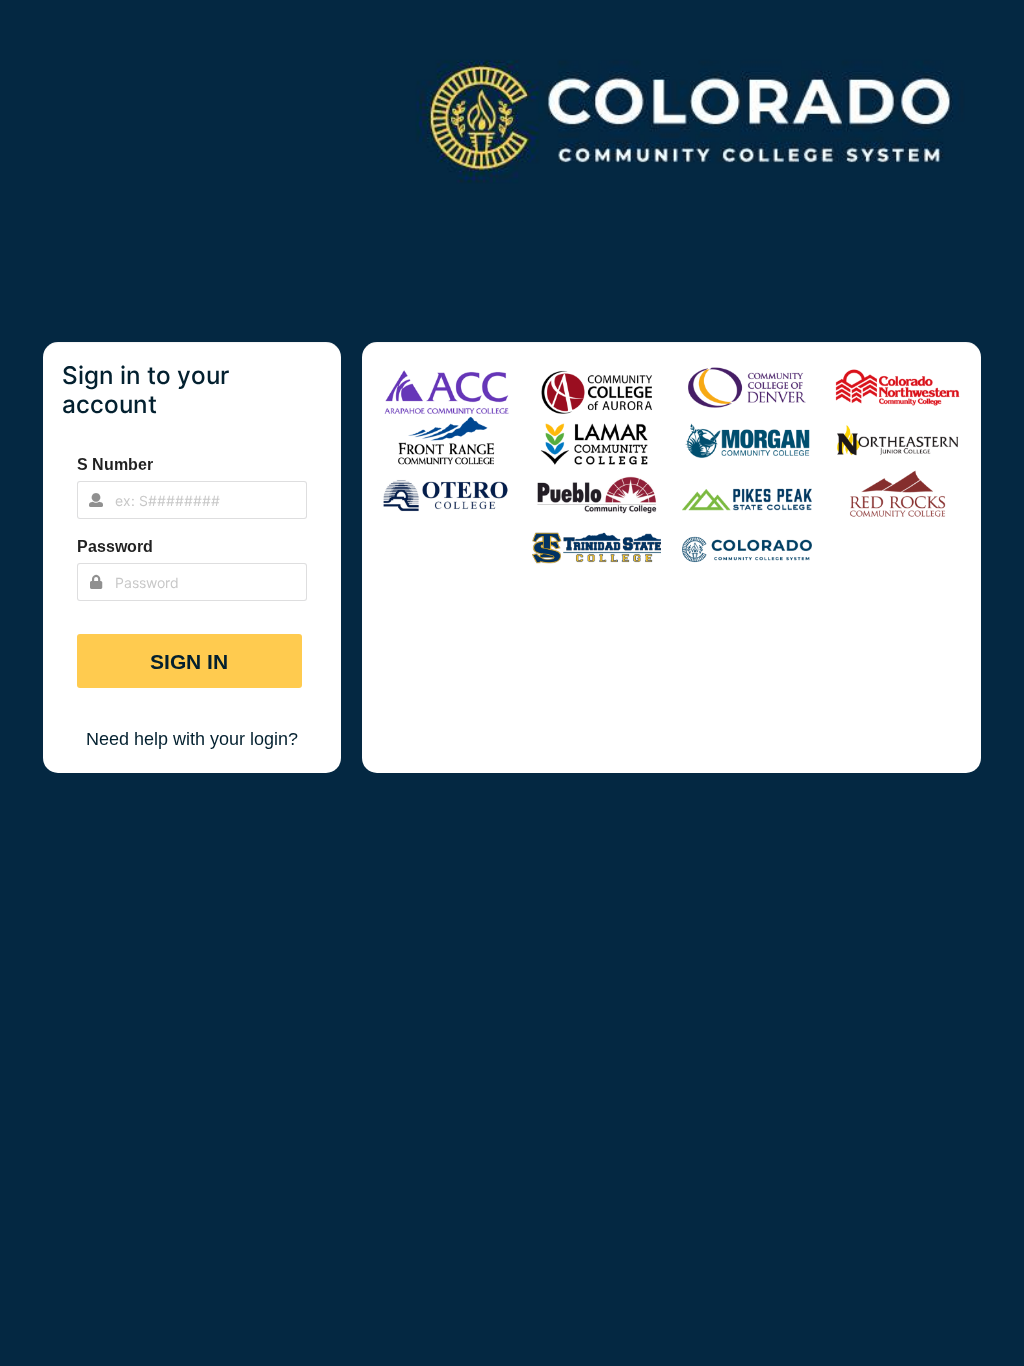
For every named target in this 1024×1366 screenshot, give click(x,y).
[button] (190, 661)
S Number (115, 464)
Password (115, 546)
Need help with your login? (192, 739)
